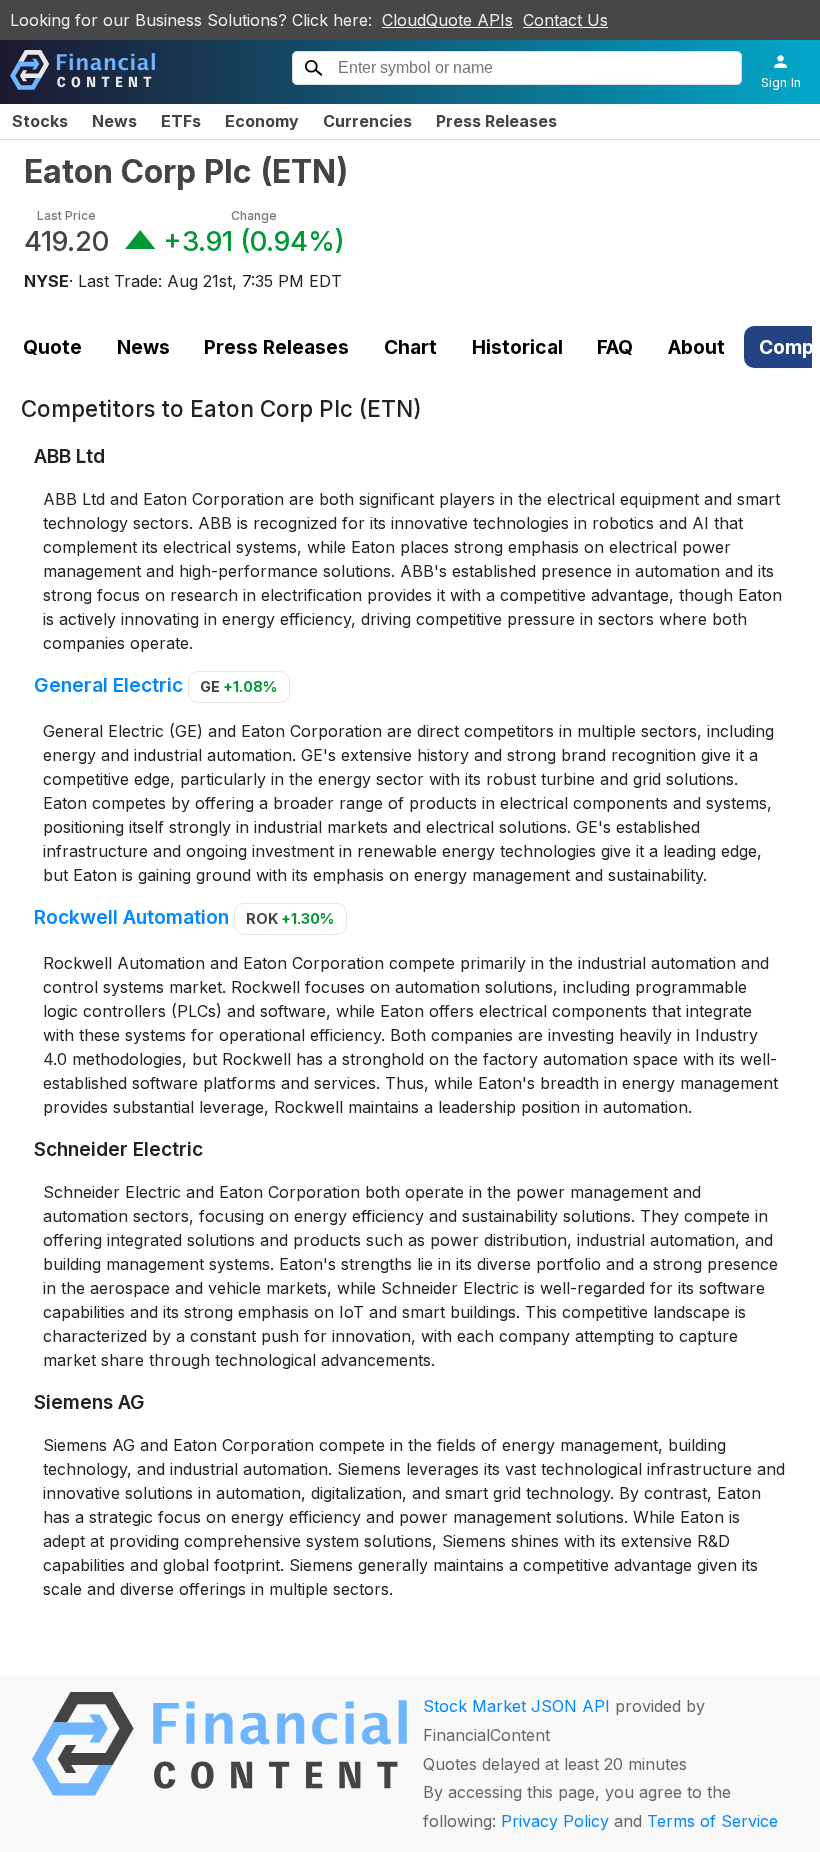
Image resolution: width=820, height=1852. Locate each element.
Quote (52, 347)
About (696, 347)
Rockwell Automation (131, 917)
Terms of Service (712, 1821)
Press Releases (496, 121)
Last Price (66, 215)
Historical (517, 347)
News (114, 121)
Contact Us (565, 20)
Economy (262, 121)
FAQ (615, 347)
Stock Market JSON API (516, 1706)
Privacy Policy (555, 1821)
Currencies (367, 121)
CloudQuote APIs (447, 20)
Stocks (40, 121)
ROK (290, 918)
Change (254, 215)
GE (238, 686)
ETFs (181, 121)
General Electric (108, 685)
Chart (410, 347)
